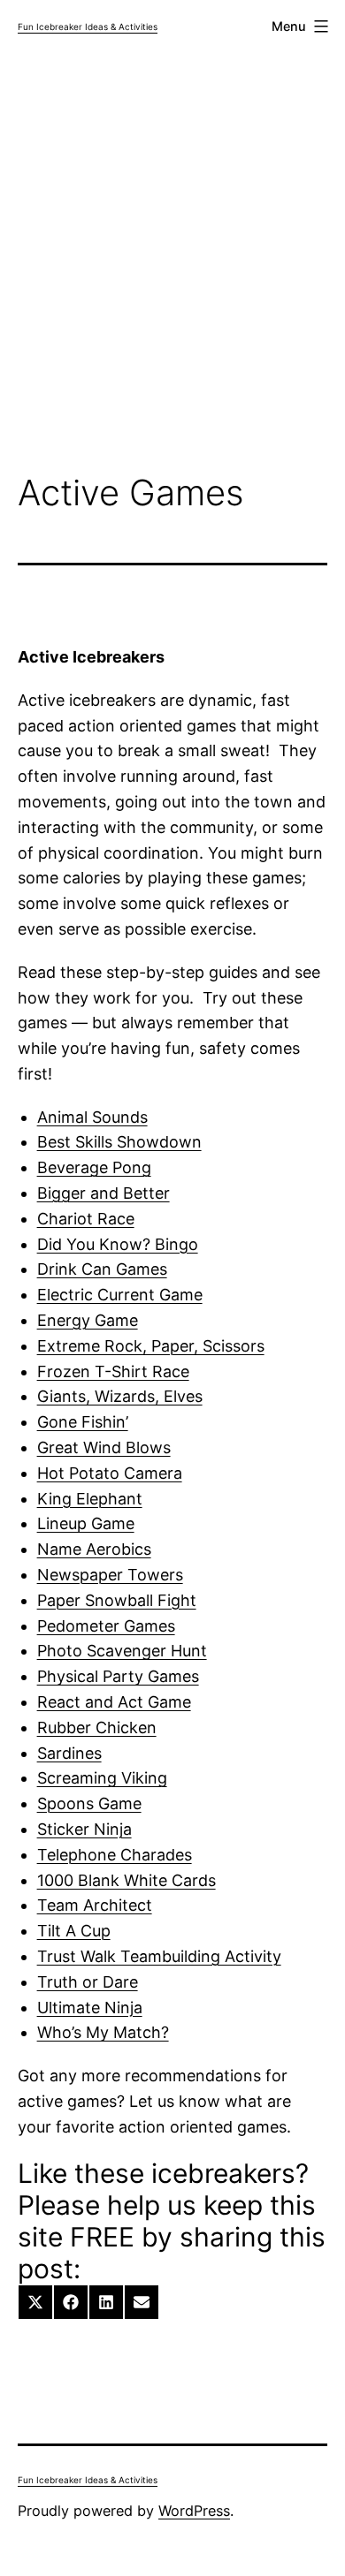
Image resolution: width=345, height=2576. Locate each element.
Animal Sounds (92, 1117)
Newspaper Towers (110, 1575)
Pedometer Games (106, 1626)
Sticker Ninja (84, 1829)
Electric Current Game (120, 1295)
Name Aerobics (94, 1549)
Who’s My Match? (103, 2032)
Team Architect (95, 1905)
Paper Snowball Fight (117, 1600)
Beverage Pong (94, 1167)
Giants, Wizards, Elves (120, 1396)
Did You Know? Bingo (118, 1244)
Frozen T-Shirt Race (113, 1371)
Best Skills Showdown (119, 1142)
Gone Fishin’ (83, 1422)
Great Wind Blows (104, 1447)
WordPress (194, 2511)
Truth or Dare (88, 1982)
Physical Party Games (118, 1676)
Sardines (69, 1753)
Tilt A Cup (74, 1931)
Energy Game (88, 1320)
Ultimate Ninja (90, 2008)
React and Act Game (114, 1702)
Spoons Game (89, 1803)
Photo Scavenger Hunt (122, 1651)
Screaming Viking (102, 1778)
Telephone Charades (115, 1855)
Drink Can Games (102, 1269)
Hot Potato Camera (110, 1473)
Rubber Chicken (97, 1727)
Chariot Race (86, 1219)
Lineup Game (86, 1523)
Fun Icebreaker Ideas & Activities (88, 27)
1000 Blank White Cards (126, 1880)
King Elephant (90, 1499)
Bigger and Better (103, 1193)
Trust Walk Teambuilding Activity (159, 1956)
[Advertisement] (172, 266)
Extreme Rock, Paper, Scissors (151, 1346)
